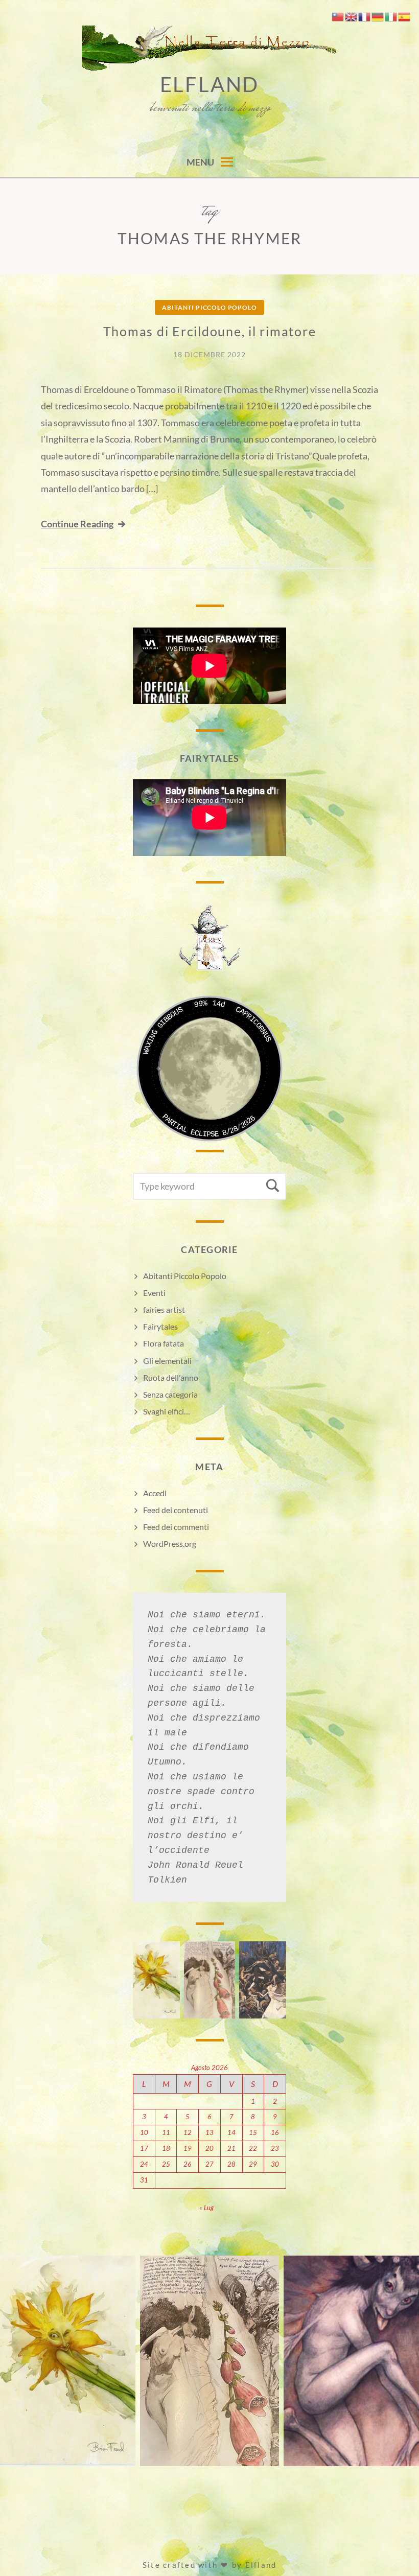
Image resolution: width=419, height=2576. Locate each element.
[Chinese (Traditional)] (338, 16)
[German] (378, 16)
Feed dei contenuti (176, 1510)
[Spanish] (405, 16)
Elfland (210, 84)
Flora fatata (164, 1343)
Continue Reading (77, 524)
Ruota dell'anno (171, 1377)
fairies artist (164, 1309)
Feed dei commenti (176, 1527)
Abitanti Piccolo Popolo (209, 307)
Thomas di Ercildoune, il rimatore (210, 331)
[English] (352, 16)
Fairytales (160, 1326)
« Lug (206, 2208)
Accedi (155, 1493)
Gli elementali (167, 1361)
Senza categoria (170, 1394)
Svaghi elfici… (167, 1411)
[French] (365, 16)
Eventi (154, 1293)
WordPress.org (170, 1544)
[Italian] (391, 16)
